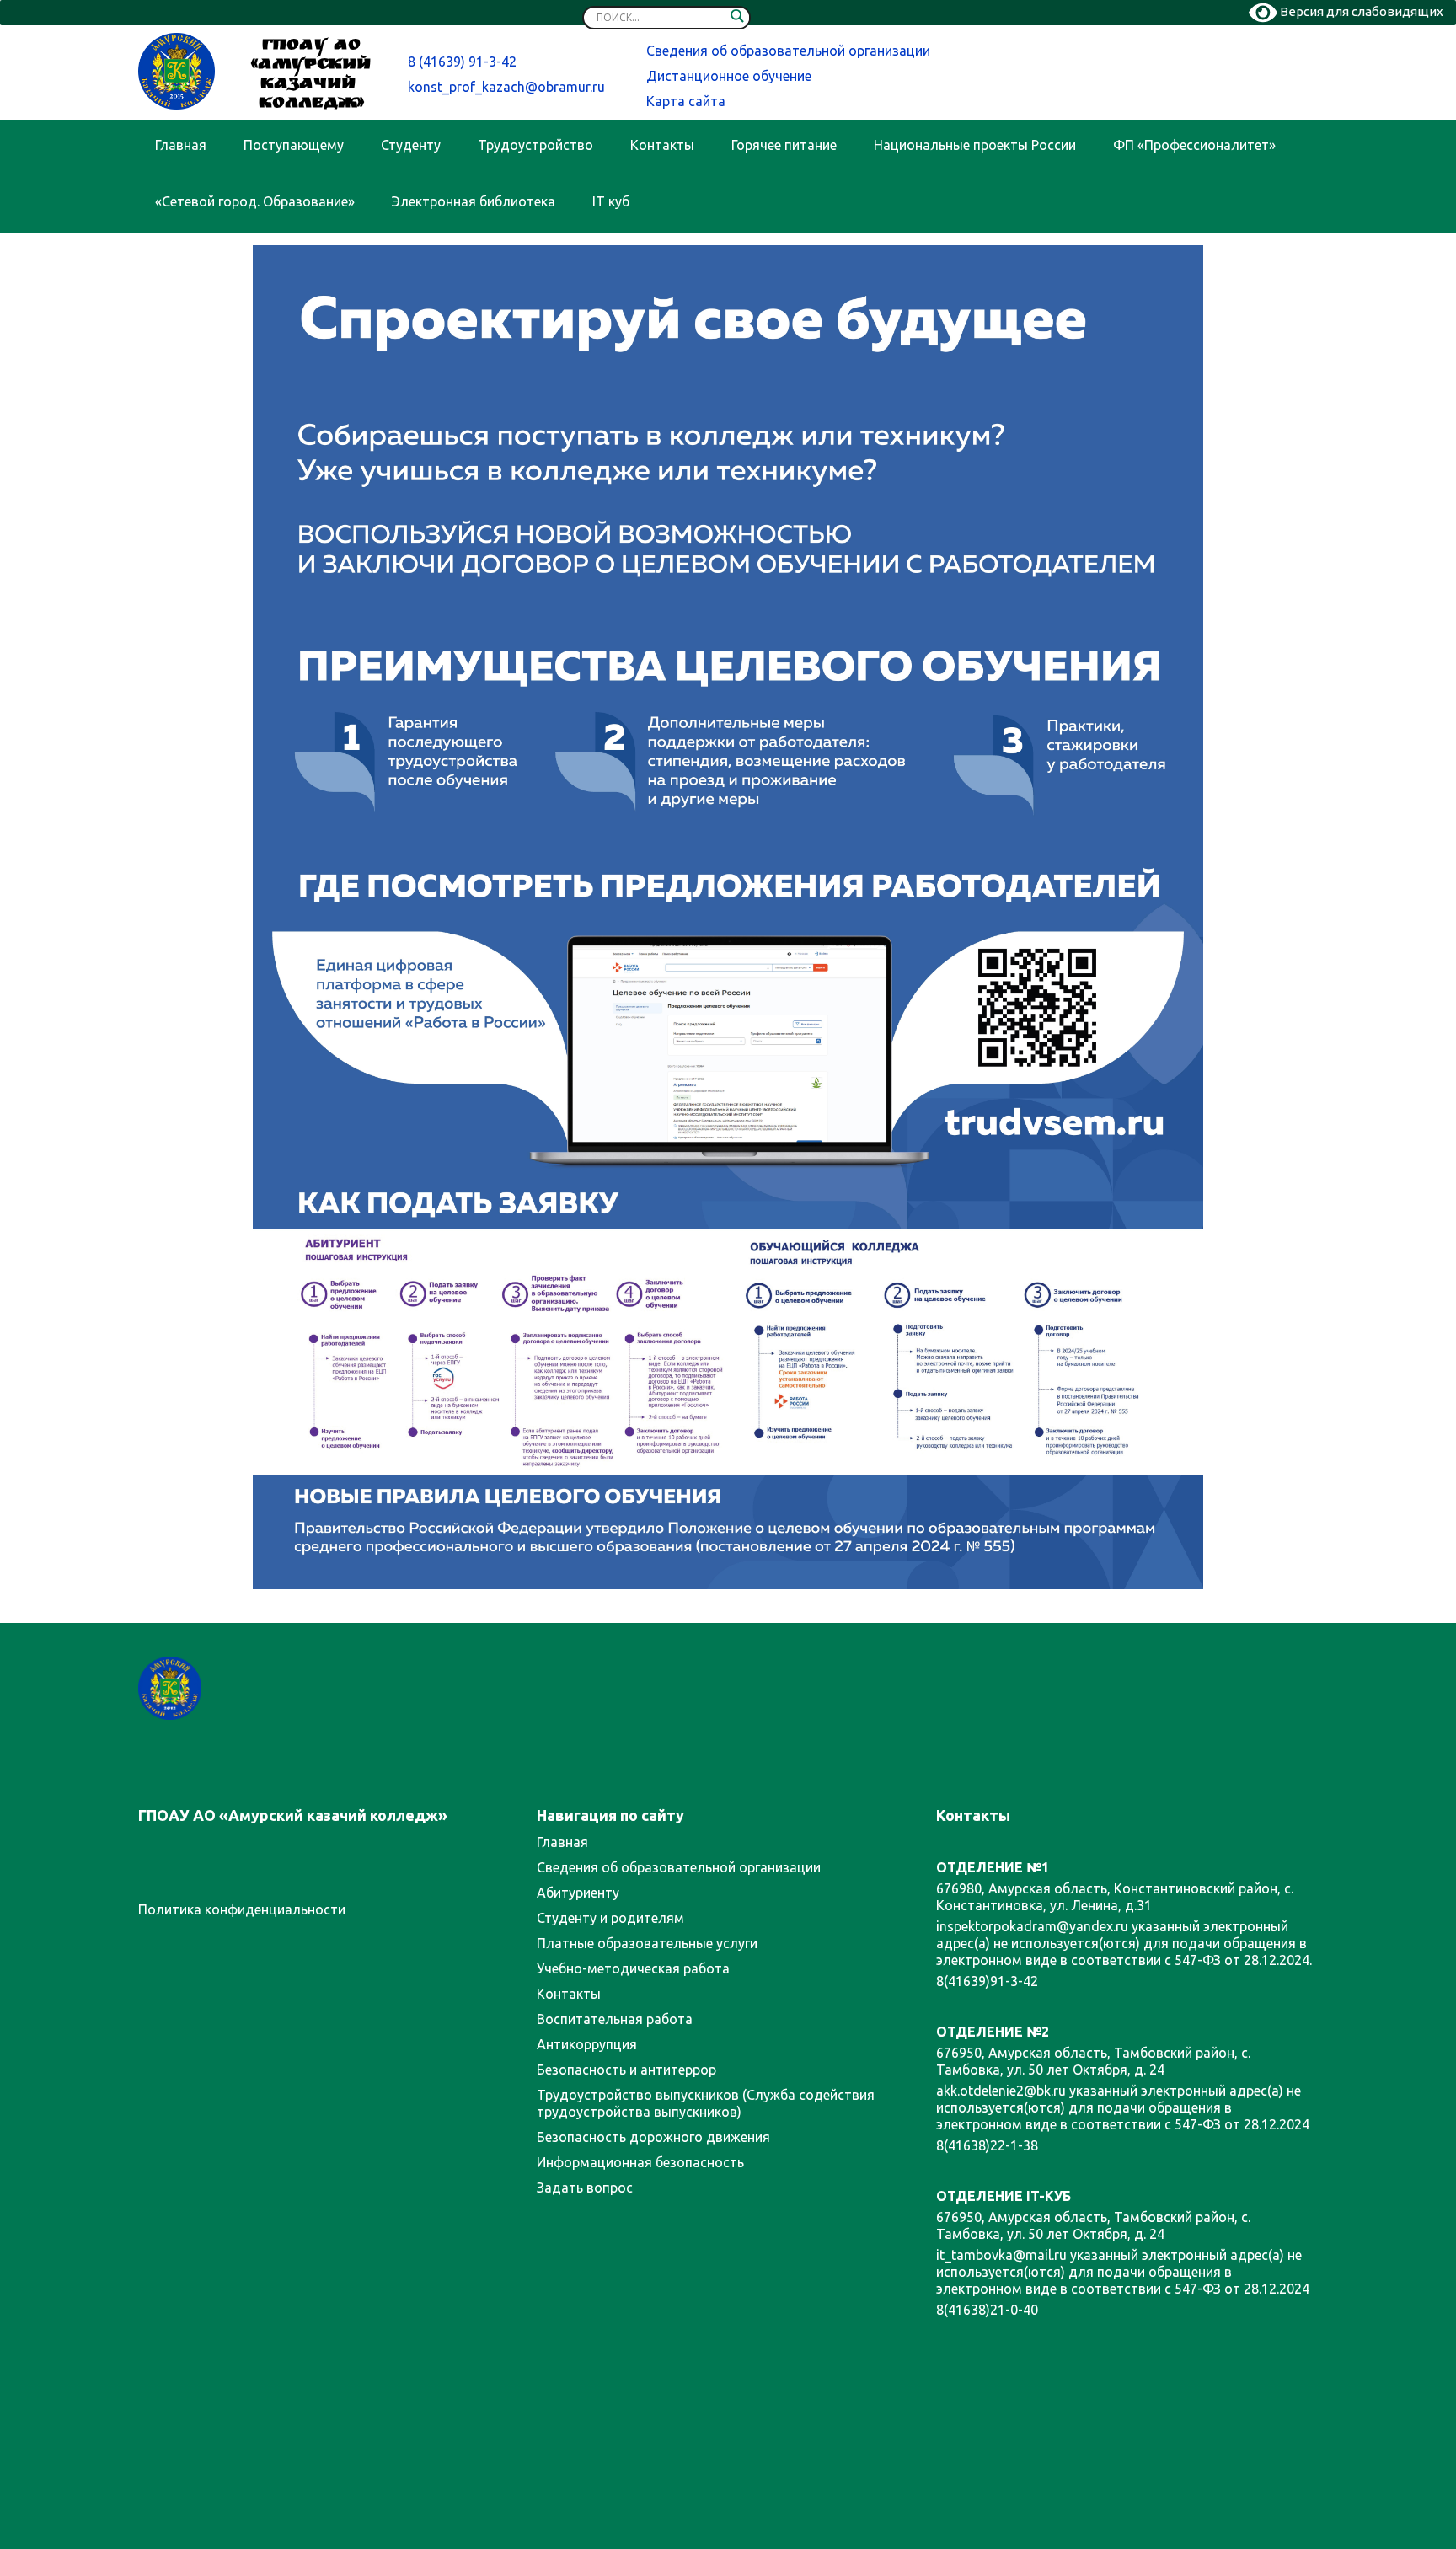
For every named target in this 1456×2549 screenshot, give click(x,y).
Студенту (411, 145)
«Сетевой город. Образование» (255, 201)
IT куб (611, 201)
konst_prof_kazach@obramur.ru (506, 87)
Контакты (662, 145)
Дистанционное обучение (729, 76)
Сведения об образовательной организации (788, 51)
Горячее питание (784, 145)
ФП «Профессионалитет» (1194, 145)
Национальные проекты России (975, 145)
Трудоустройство (535, 145)
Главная (181, 145)
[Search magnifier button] (737, 19)
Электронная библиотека (474, 201)
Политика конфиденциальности (242, 1909)
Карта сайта (686, 101)
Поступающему (294, 145)
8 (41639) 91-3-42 (462, 62)
